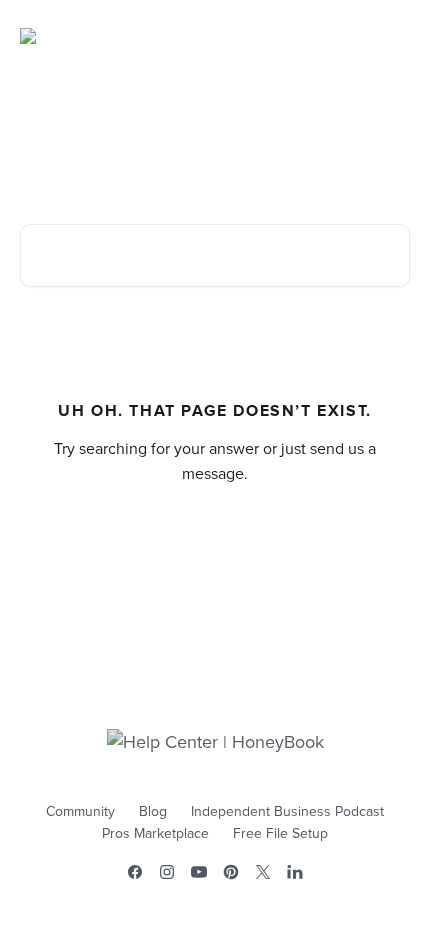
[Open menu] (392, 36)
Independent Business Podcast (287, 812)
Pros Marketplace (155, 834)
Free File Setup (280, 834)
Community (80, 812)
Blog (153, 812)
